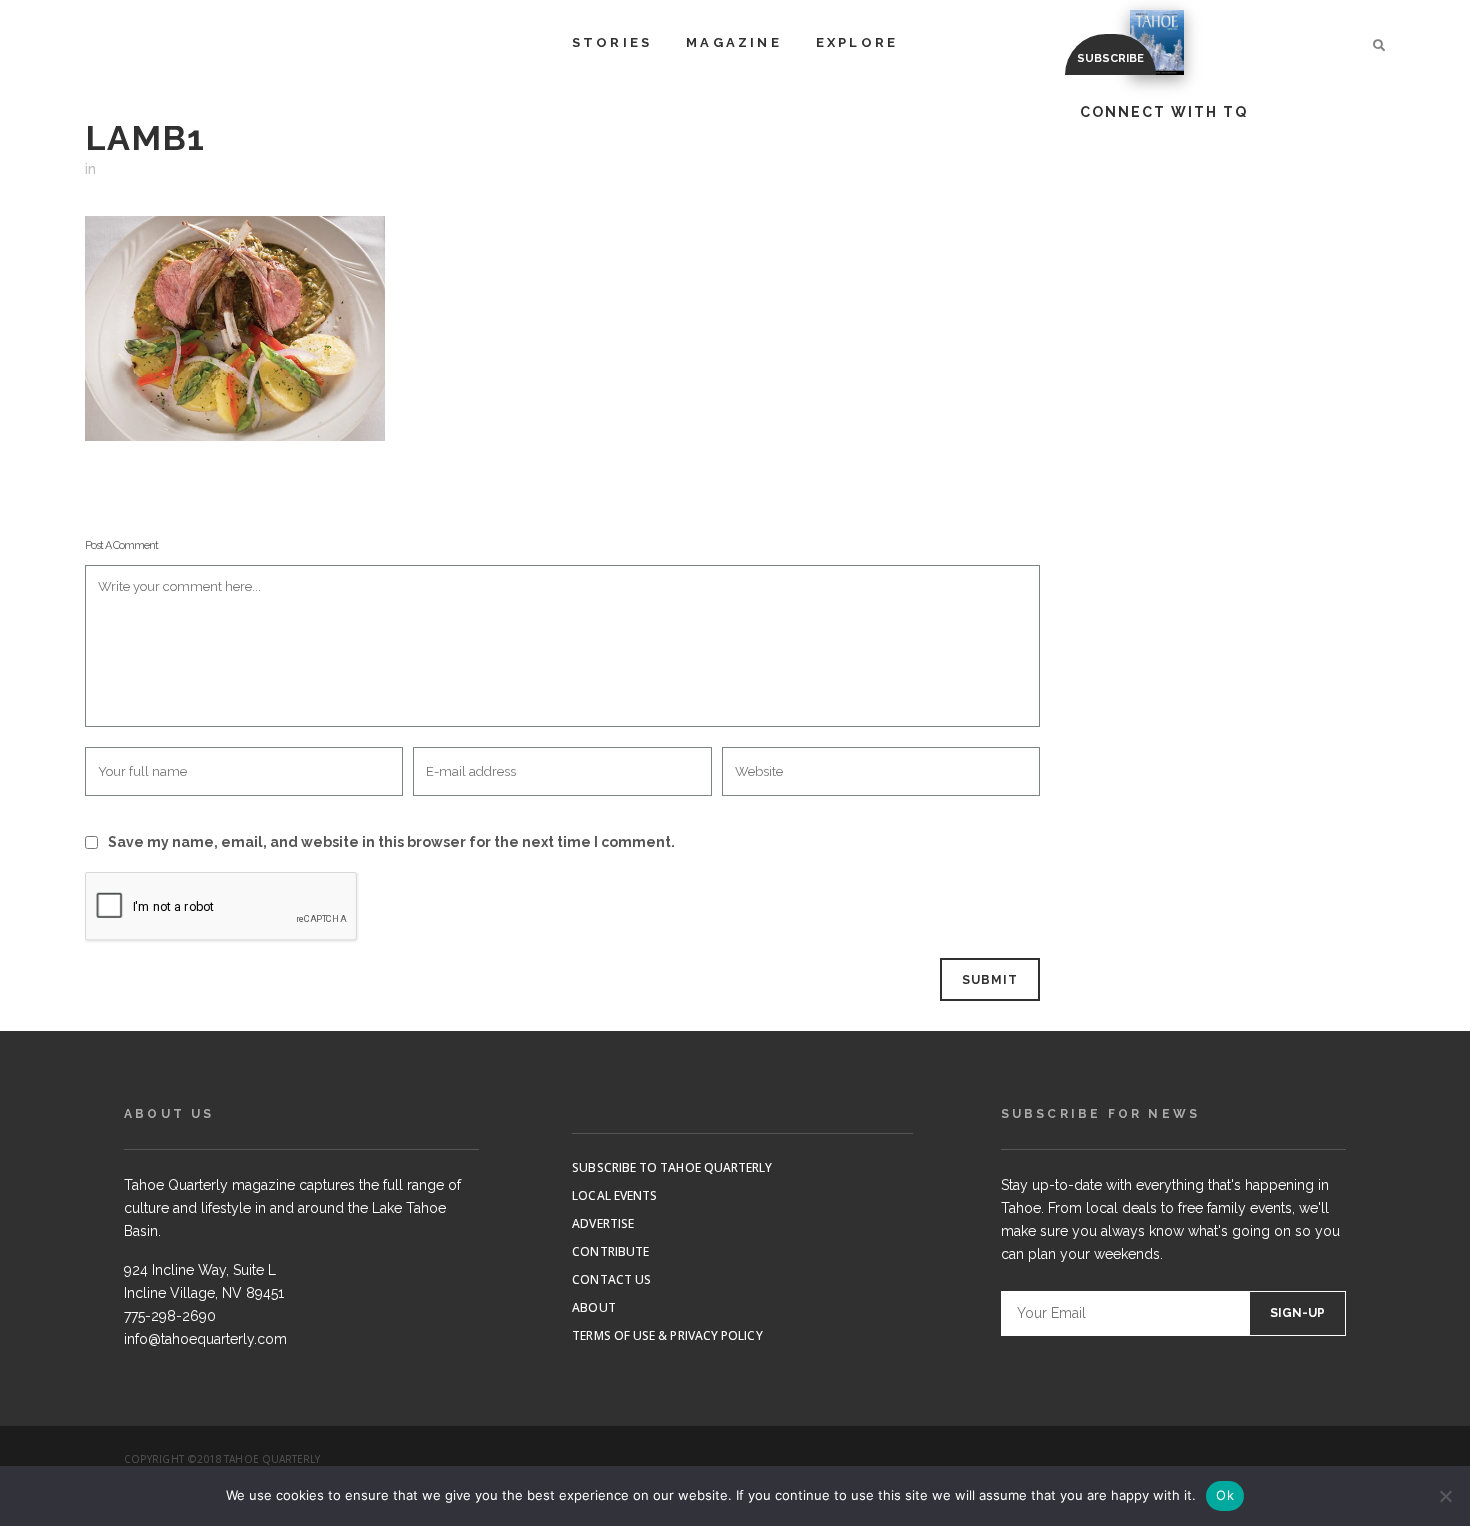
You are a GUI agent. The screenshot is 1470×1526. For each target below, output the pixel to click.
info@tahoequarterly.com (205, 1339)
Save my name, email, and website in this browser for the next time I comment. (391, 842)
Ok (1225, 1495)
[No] (1445, 1496)
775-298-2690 (170, 1316)
